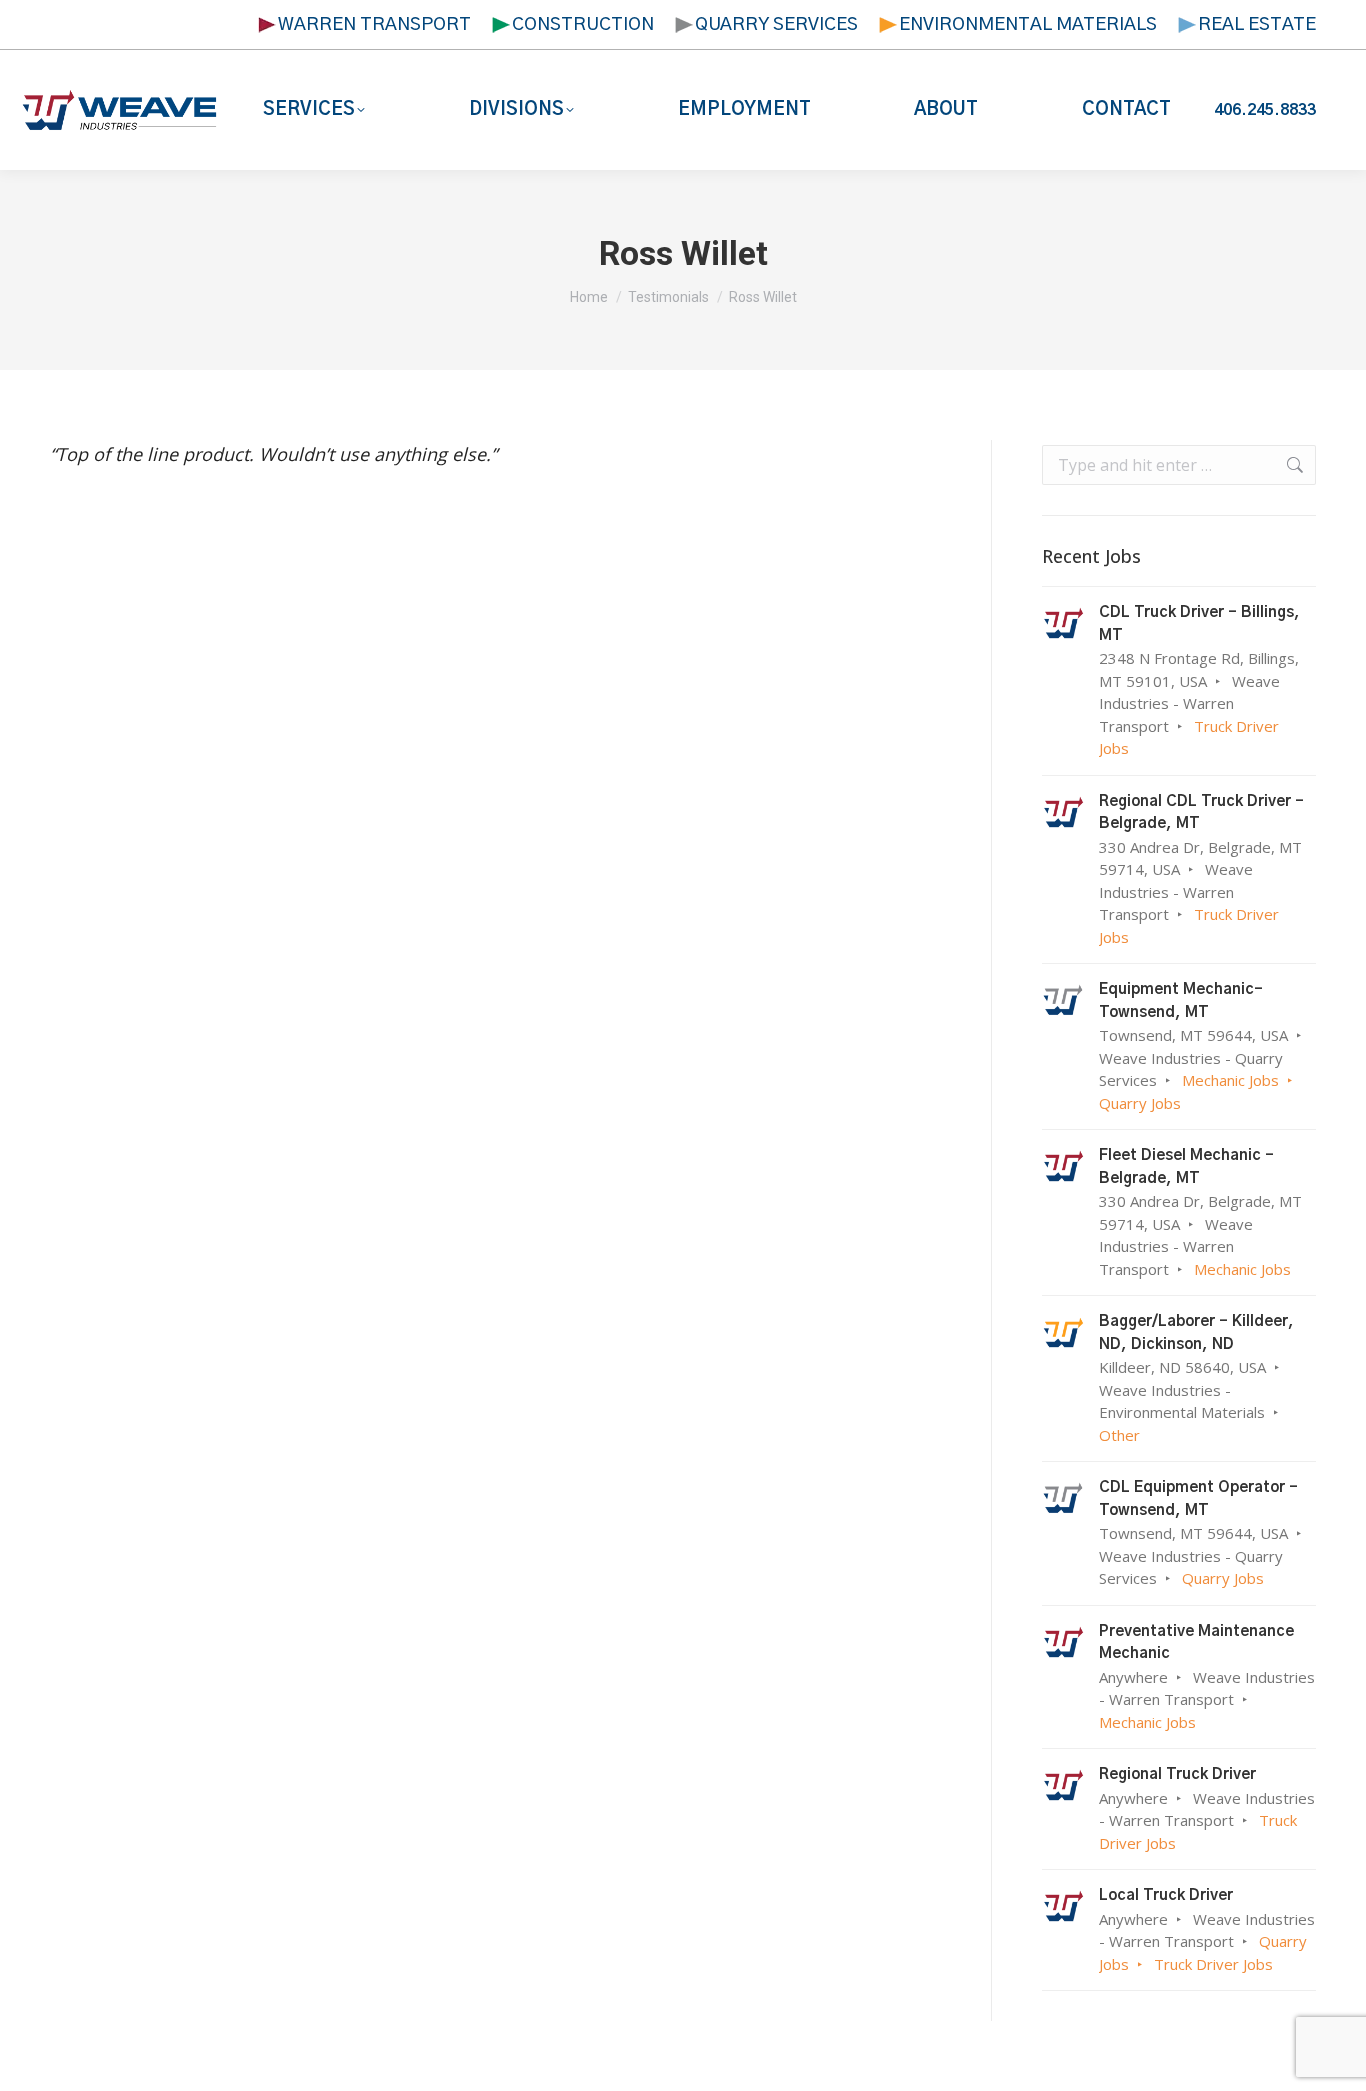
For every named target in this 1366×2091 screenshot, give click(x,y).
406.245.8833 (1265, 110)
